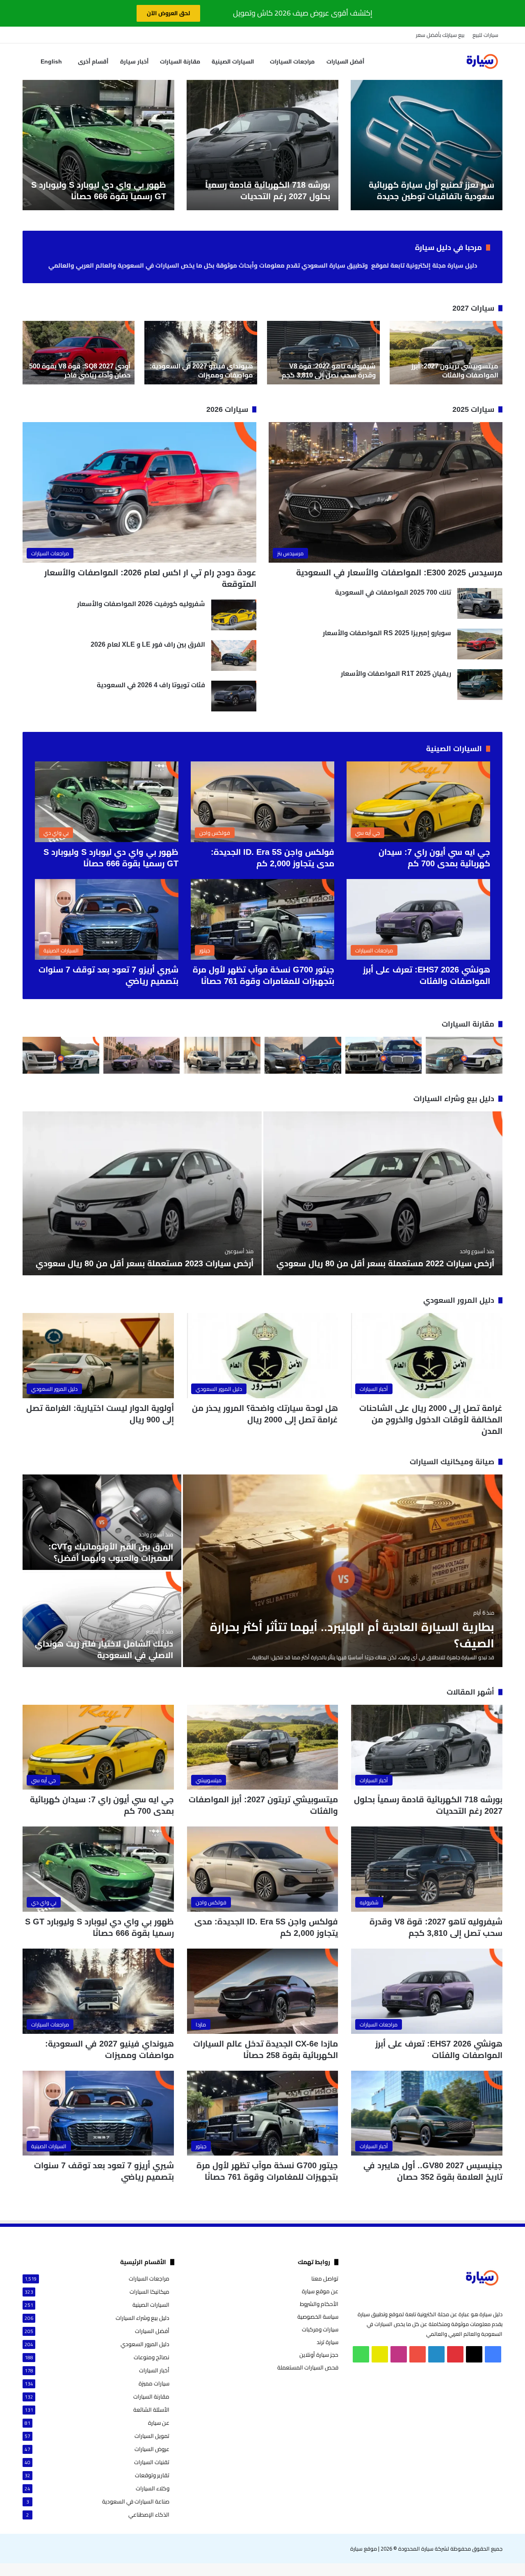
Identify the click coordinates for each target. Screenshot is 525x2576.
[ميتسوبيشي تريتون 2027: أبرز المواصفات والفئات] (446, 353)
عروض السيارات (152, 2449)
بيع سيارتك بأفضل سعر (440, 35)
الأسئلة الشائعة (151, 2410)
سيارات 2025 (473, 409)
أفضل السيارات (345, 61)
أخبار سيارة (134, 61)
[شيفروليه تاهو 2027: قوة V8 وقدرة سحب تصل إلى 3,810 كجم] (323, 353)
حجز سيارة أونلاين (319, 2355)
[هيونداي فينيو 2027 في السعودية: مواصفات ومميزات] (201, 353)
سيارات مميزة (154, 2384)
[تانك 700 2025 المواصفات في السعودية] (480, 603)
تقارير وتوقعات (152, 2475)
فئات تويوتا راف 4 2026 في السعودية (151, 685)
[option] (427, 145)
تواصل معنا (325, 2278)
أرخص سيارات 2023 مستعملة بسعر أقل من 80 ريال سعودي (145, 1263)
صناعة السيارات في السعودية (136, 2502)
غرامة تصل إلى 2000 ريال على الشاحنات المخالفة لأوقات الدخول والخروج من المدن (431, 1420)
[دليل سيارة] (482, 61)
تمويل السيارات (152, 2436)
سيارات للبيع (485, 35)
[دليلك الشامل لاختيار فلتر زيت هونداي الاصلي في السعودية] (102, 1619)
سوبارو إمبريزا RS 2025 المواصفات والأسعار (387, 633)
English (51, 61)
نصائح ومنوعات (152, 2357)
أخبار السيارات (154, 2370)
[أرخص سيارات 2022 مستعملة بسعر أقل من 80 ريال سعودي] (383, 1193)
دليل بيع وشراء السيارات (454, 1099)
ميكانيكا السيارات (150, 2292)
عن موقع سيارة (320, 2291)
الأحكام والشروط (319, 2304)
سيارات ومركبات (320, 2329)
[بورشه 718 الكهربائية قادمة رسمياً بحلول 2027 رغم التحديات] (262, 145)
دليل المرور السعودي (459, 1300)
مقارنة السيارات (180, 61)
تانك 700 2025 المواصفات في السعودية (393, 592)
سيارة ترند (328, 2342)
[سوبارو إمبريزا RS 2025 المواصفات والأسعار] (480, 644)
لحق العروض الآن (168, 13)
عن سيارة (159, 2423)
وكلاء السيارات (153, 2489)
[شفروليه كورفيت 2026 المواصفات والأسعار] (234, 615)
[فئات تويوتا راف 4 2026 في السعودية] (234, 696)
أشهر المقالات (470, 1692)
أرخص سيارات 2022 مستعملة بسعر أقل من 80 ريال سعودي (385, 1263)
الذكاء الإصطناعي (149, 2515)
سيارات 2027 (473, 308)
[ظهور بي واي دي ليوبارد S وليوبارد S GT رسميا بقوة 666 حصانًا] (98, 145)
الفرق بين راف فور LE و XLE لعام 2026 (148, 644)
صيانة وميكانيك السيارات (452, 1462)
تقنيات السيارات (152, 2462)
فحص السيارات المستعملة (308, 2367)
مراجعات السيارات (292, 61)
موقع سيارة (364, 2549)
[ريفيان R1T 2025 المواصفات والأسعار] (480, 685)
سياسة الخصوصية (318, 2317)
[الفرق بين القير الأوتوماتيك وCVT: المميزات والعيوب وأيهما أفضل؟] (102, 1522)
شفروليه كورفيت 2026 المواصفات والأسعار (141, 604)
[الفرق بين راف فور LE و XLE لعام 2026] (234, 655)
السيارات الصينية (233, 61)
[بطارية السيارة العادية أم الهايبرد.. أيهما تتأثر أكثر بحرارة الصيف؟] (343, 1571)
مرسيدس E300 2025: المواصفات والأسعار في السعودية (399, 572)
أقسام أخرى (93, 61)
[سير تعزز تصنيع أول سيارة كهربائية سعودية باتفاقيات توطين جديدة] (427, 145)
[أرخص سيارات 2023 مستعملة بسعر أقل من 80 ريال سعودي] (142, 1193)
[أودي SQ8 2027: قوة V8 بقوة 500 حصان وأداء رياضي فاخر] (78, 353)
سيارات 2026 (227, 409)
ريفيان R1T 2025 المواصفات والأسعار (396, 674)
